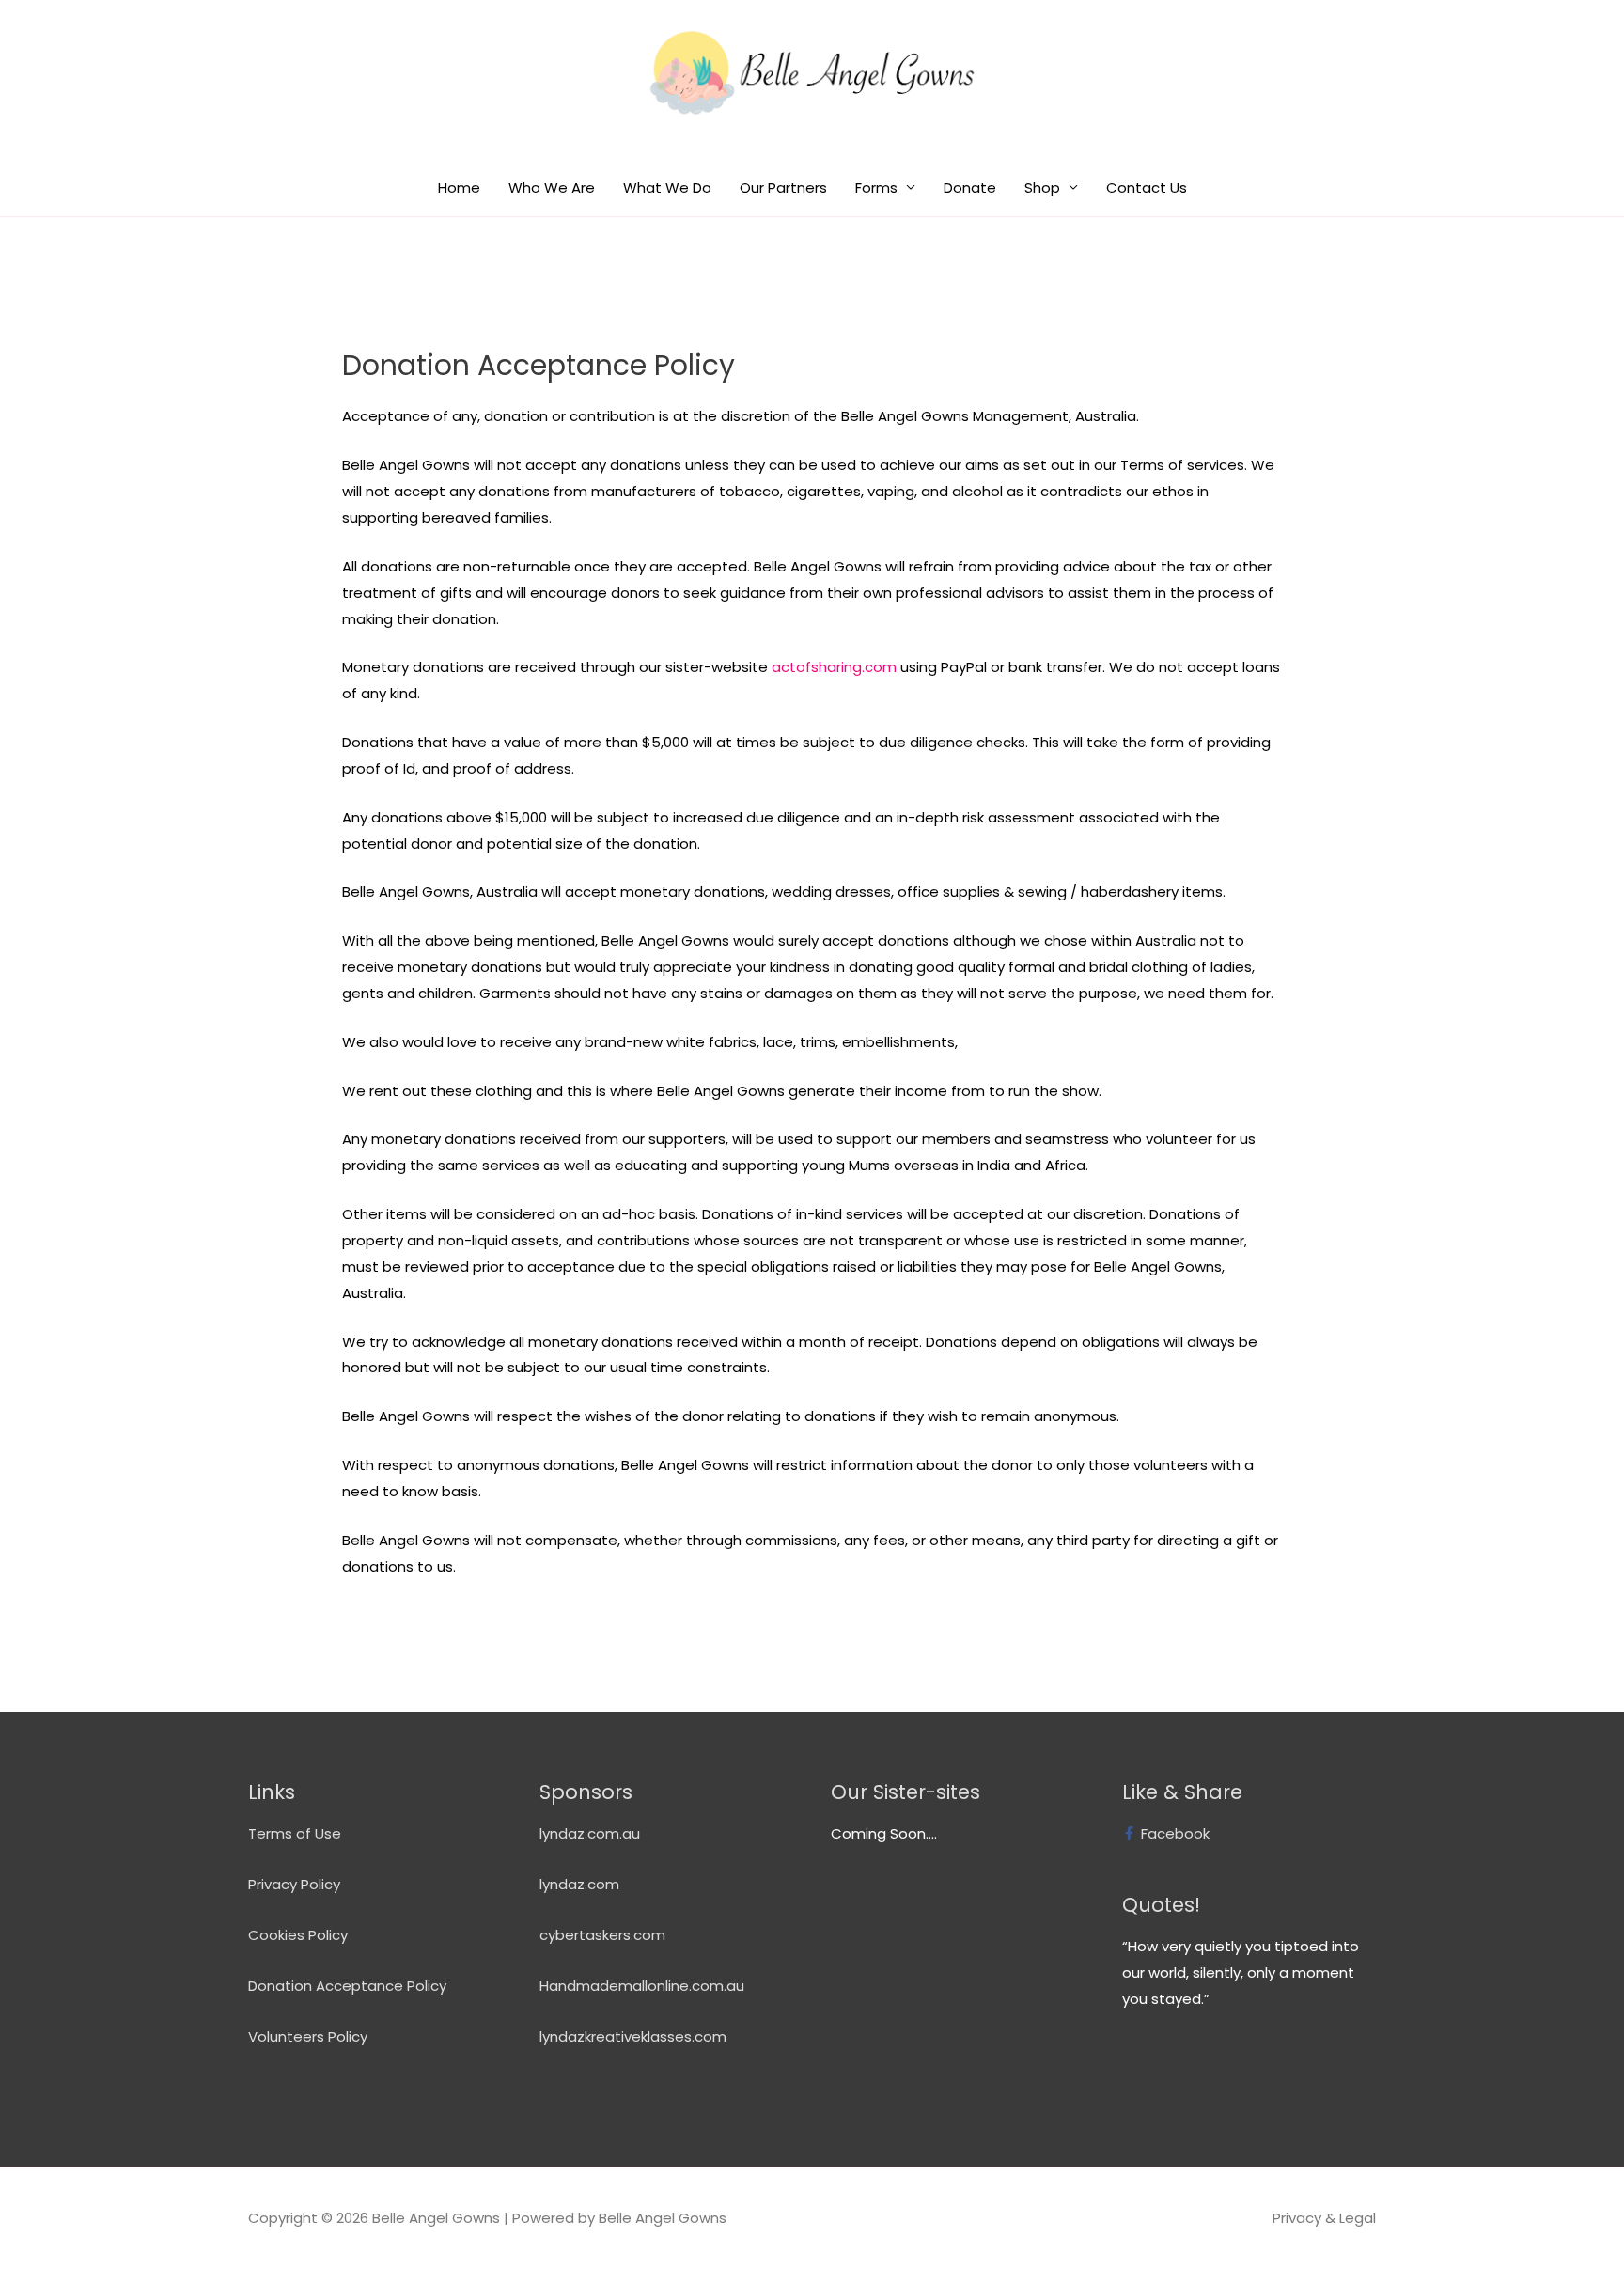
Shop (1042, 188)
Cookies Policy (298, 1935)
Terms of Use (295, 1833)
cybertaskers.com (602, 1935)
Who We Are (552, 188)
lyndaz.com (579, 1884)
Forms (876, 188)
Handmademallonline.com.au (642, 1986)
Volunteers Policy (308, 2036)
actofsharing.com (834, 667)
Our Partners (783, 188)
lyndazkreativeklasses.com (633, 2036)
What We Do (667, 188)
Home (459, 188)
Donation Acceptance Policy (347, 1986)
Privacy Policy (294, 1884)
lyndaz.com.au (590, 1833)
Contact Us (1147, 188)
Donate (970, 188)
